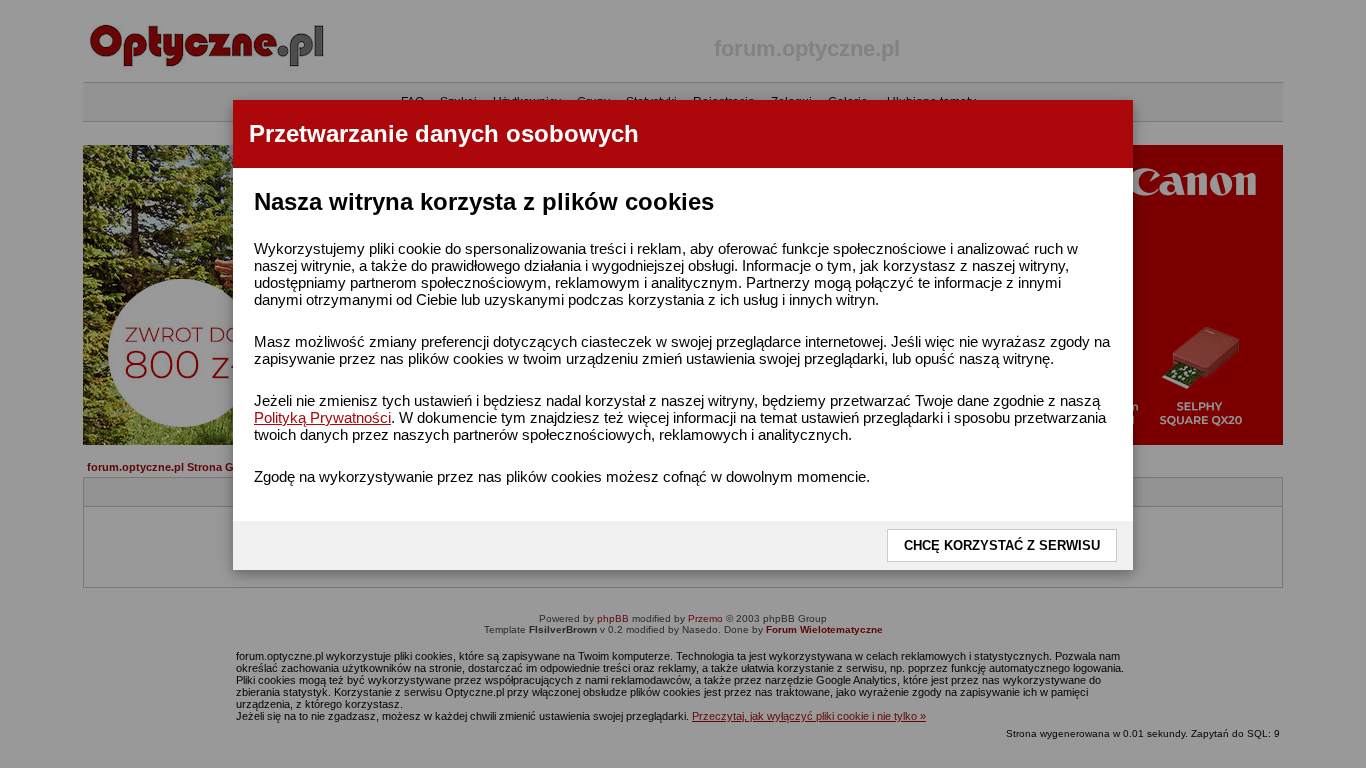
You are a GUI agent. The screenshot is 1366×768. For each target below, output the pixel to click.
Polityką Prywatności (322, 417)
